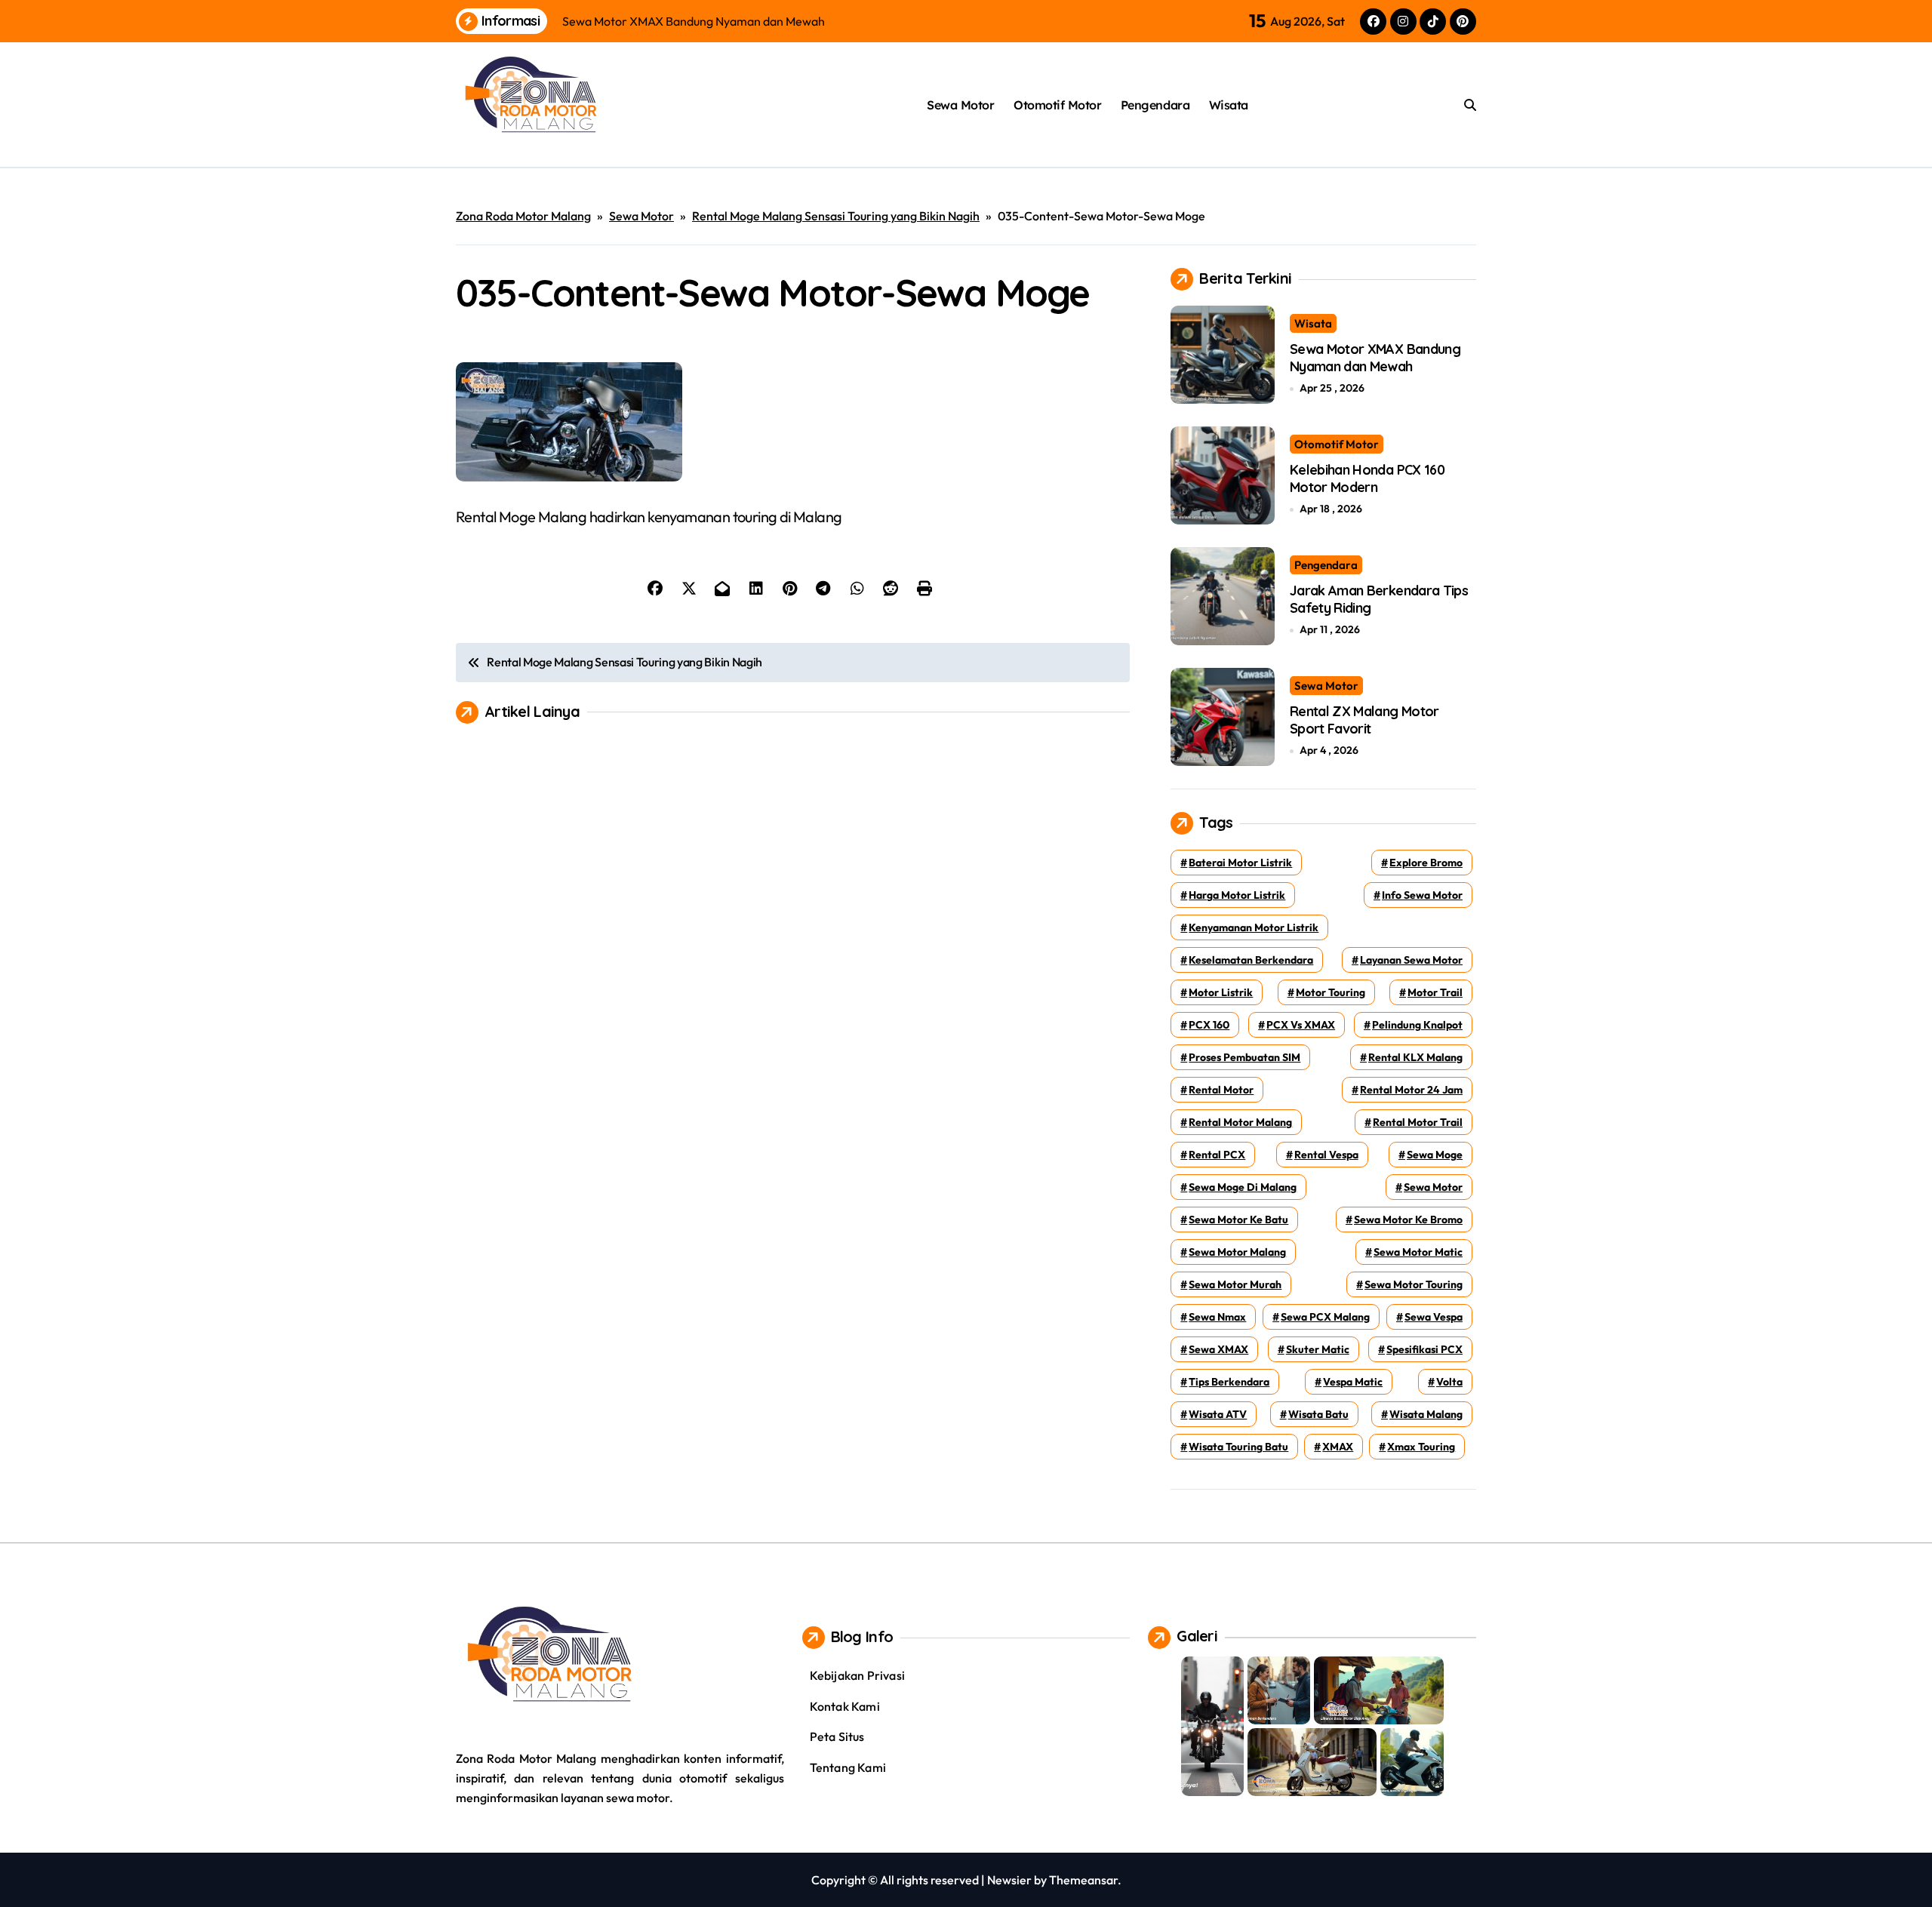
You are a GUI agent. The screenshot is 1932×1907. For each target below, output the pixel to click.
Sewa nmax (1217, 1317)
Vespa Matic (1353, 1382)
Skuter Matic (1318, 1349)
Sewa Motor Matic (1418, 1252)
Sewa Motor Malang (1237, 1252)
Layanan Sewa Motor (1411, 960)
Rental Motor (1221, 1090)
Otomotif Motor (1057, 105)
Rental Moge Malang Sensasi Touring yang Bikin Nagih (836, 216)
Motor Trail (1435, 992)
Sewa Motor (960, 105)
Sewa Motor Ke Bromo (1408, 1220)
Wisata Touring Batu (1238, 1447)
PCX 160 (1209, 1025)
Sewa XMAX (1218, 1349)
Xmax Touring (1421, 1447)
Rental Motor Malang (1240, 1122)
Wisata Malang (1426, 1414)
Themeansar (1083, 1880)
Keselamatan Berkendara (1251, 960)
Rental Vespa (1326, 1155)
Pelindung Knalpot (1417, 1025)
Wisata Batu (1318, 1414)
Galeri (1197, 1636)
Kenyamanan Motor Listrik (1254, 927)
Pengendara (1155, 105)
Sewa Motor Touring (1414, 1284)
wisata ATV (1218, 1414)
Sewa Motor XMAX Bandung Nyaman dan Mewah (1375, 358)
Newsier (1009, 1880)
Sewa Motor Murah (1235, 1284)
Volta (1449, 1382)
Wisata (1229, 105)
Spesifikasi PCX (1424, 1349)
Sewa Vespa (1434, 1317)
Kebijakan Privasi (857, 1675)
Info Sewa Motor (1422, 895)
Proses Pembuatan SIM (1244, 1057)
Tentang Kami (848, 1767)
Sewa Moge (1435, 1155)
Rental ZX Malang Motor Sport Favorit (1364, 720)
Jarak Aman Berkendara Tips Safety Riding (1379, 599)
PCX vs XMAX (1301, 1025)
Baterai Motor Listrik (1240, 863)
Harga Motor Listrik (1237, 895)
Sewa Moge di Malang (1243, 1187)
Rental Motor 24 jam (1411, 1090)
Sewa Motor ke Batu (1238, 1220)
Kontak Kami (845, 1706)
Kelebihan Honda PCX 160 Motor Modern (1367, 478)
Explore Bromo (1426, 863)
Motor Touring (1331, 992)
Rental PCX (1217, 1155)
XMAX (1338, 1447)
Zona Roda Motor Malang (523, 216)
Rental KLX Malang (1415, 1057)
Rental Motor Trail (1418, 1122)
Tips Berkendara (1229, 1382)
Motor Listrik (1221, 992)
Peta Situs (837, 1736)
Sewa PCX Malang (1325, 1317)
